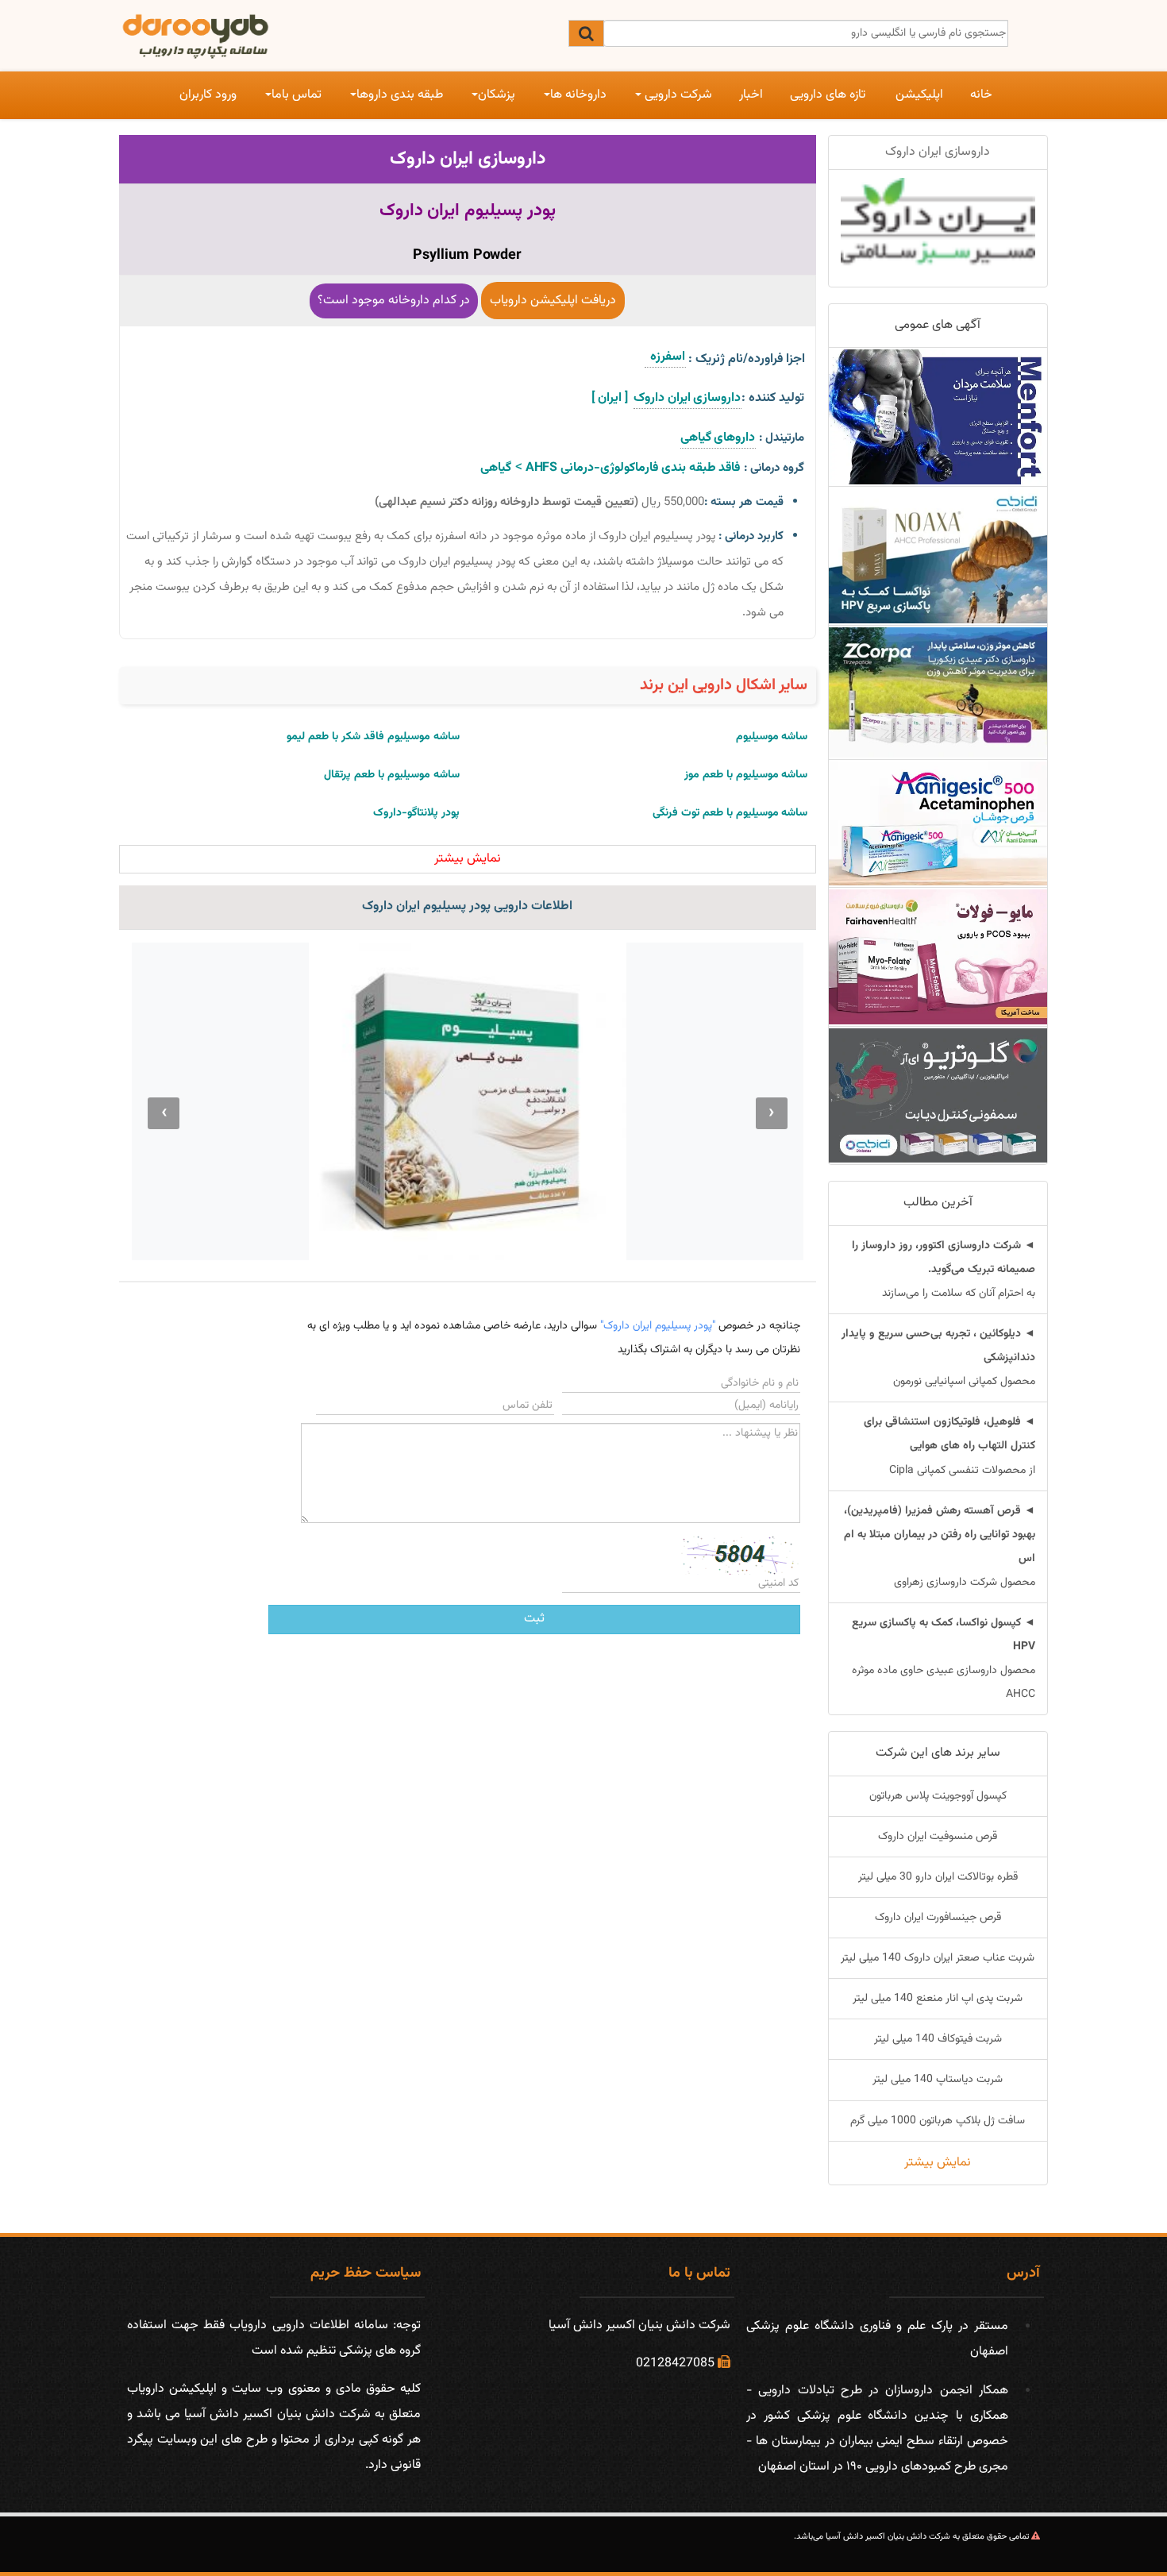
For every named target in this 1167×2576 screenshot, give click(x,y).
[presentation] (772, 1113)
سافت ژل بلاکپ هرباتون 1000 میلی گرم (938, 2121)
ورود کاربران (208, 95)
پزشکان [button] (497, 95)
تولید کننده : (773, 398)
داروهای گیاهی (718, 438)
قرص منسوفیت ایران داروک (938, 1837)
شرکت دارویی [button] (677, 95)
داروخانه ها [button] (578, 95)
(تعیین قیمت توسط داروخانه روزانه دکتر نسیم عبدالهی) (506, 502)
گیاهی (496, 468)
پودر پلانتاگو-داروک (416, 813)
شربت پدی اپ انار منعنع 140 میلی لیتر (938, 1999)
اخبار (751, 95)
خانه (981, 95)
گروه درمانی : (774, 468)
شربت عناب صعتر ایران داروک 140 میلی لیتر (938, 1958)
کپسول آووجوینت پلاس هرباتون (938, 1796)
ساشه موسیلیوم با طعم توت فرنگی (730, 813)
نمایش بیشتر (938, 2163)
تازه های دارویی (828, 95)
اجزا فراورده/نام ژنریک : (747, 359)
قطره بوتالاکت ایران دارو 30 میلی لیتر (938, 1877)
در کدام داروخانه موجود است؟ (394, 301)
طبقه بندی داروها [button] (400, 95)
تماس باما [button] (297, 95)
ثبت (534, 1619)
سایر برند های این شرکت (938, 1753)
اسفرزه (665, 357)
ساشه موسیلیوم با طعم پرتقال (392, 775)
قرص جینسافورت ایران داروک (938, 1918)
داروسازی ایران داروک (468, 159)
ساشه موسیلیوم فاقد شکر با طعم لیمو (373, 737)
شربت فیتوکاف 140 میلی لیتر (938, 2039)
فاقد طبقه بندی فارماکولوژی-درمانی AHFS (632, 468)
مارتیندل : (782, 438)
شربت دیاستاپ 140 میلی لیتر (938, 2080)
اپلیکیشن (919, 95)
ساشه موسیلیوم (772, 737)
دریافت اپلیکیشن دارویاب (553, 301)
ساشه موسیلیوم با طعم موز (746, 775)
